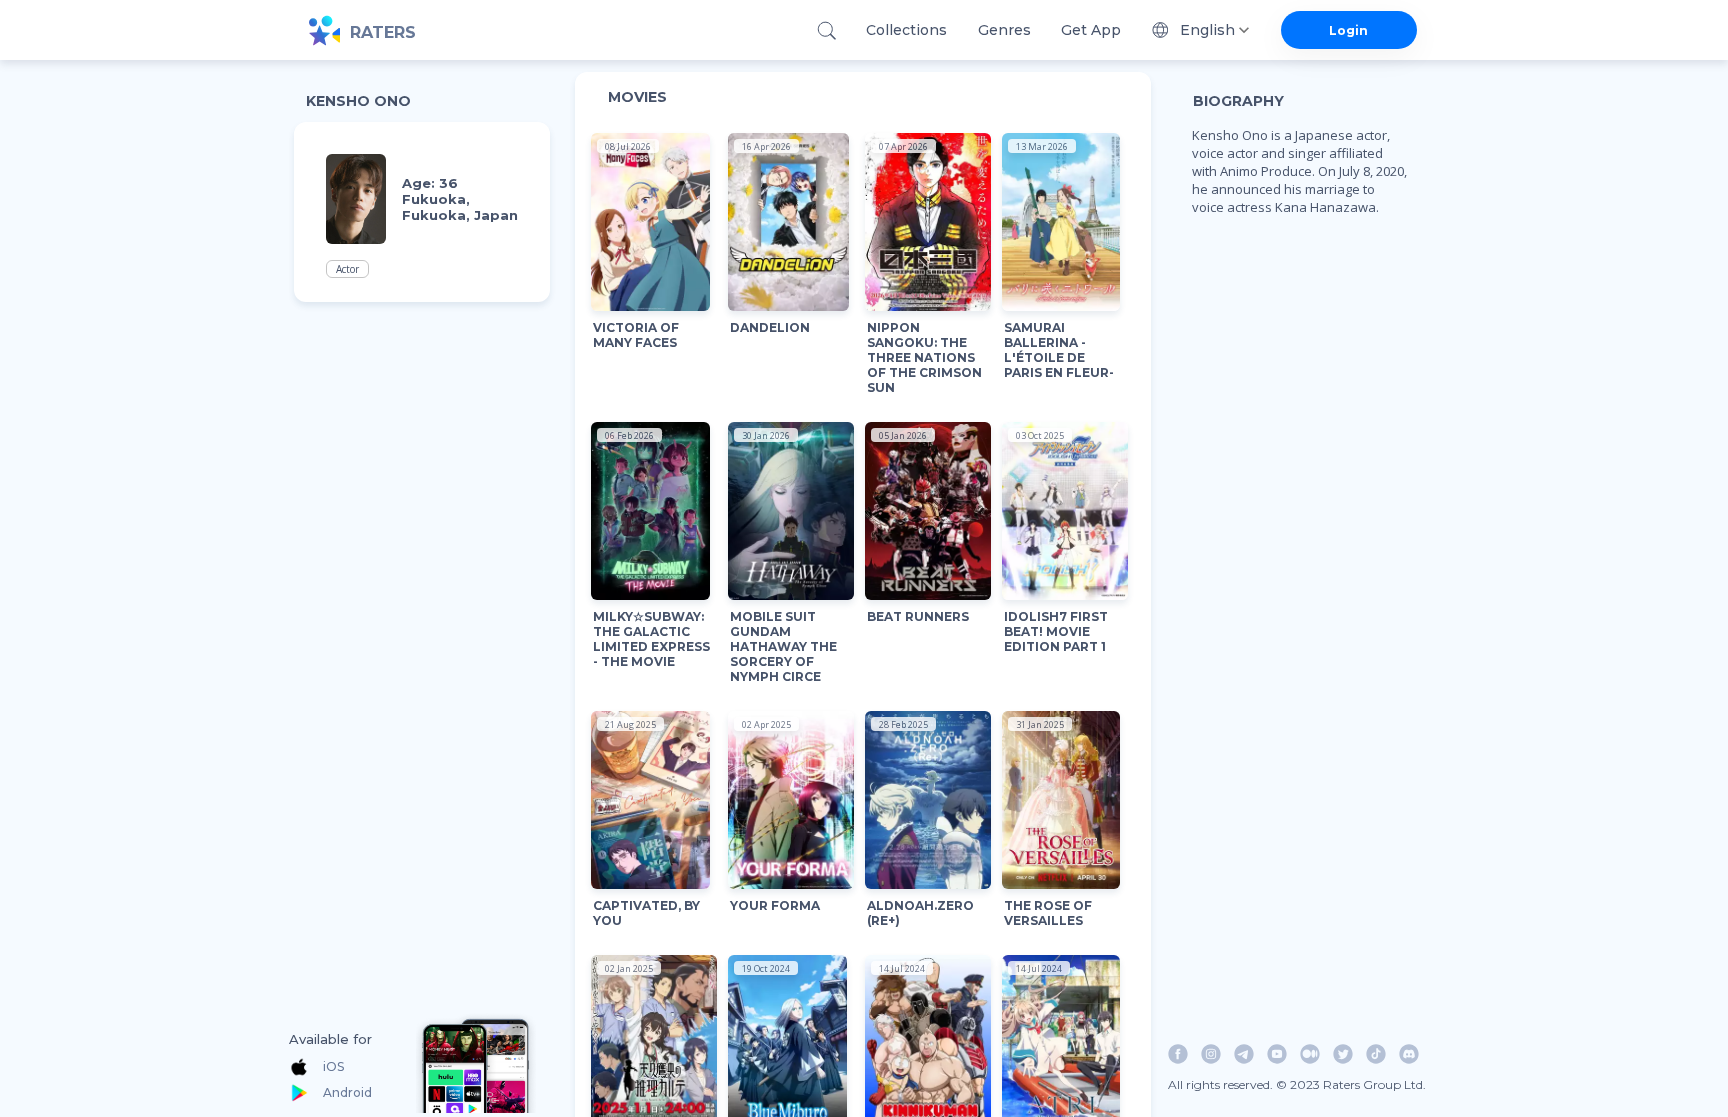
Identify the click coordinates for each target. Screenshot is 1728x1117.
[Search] (826, 30)
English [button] (1207, 30)
